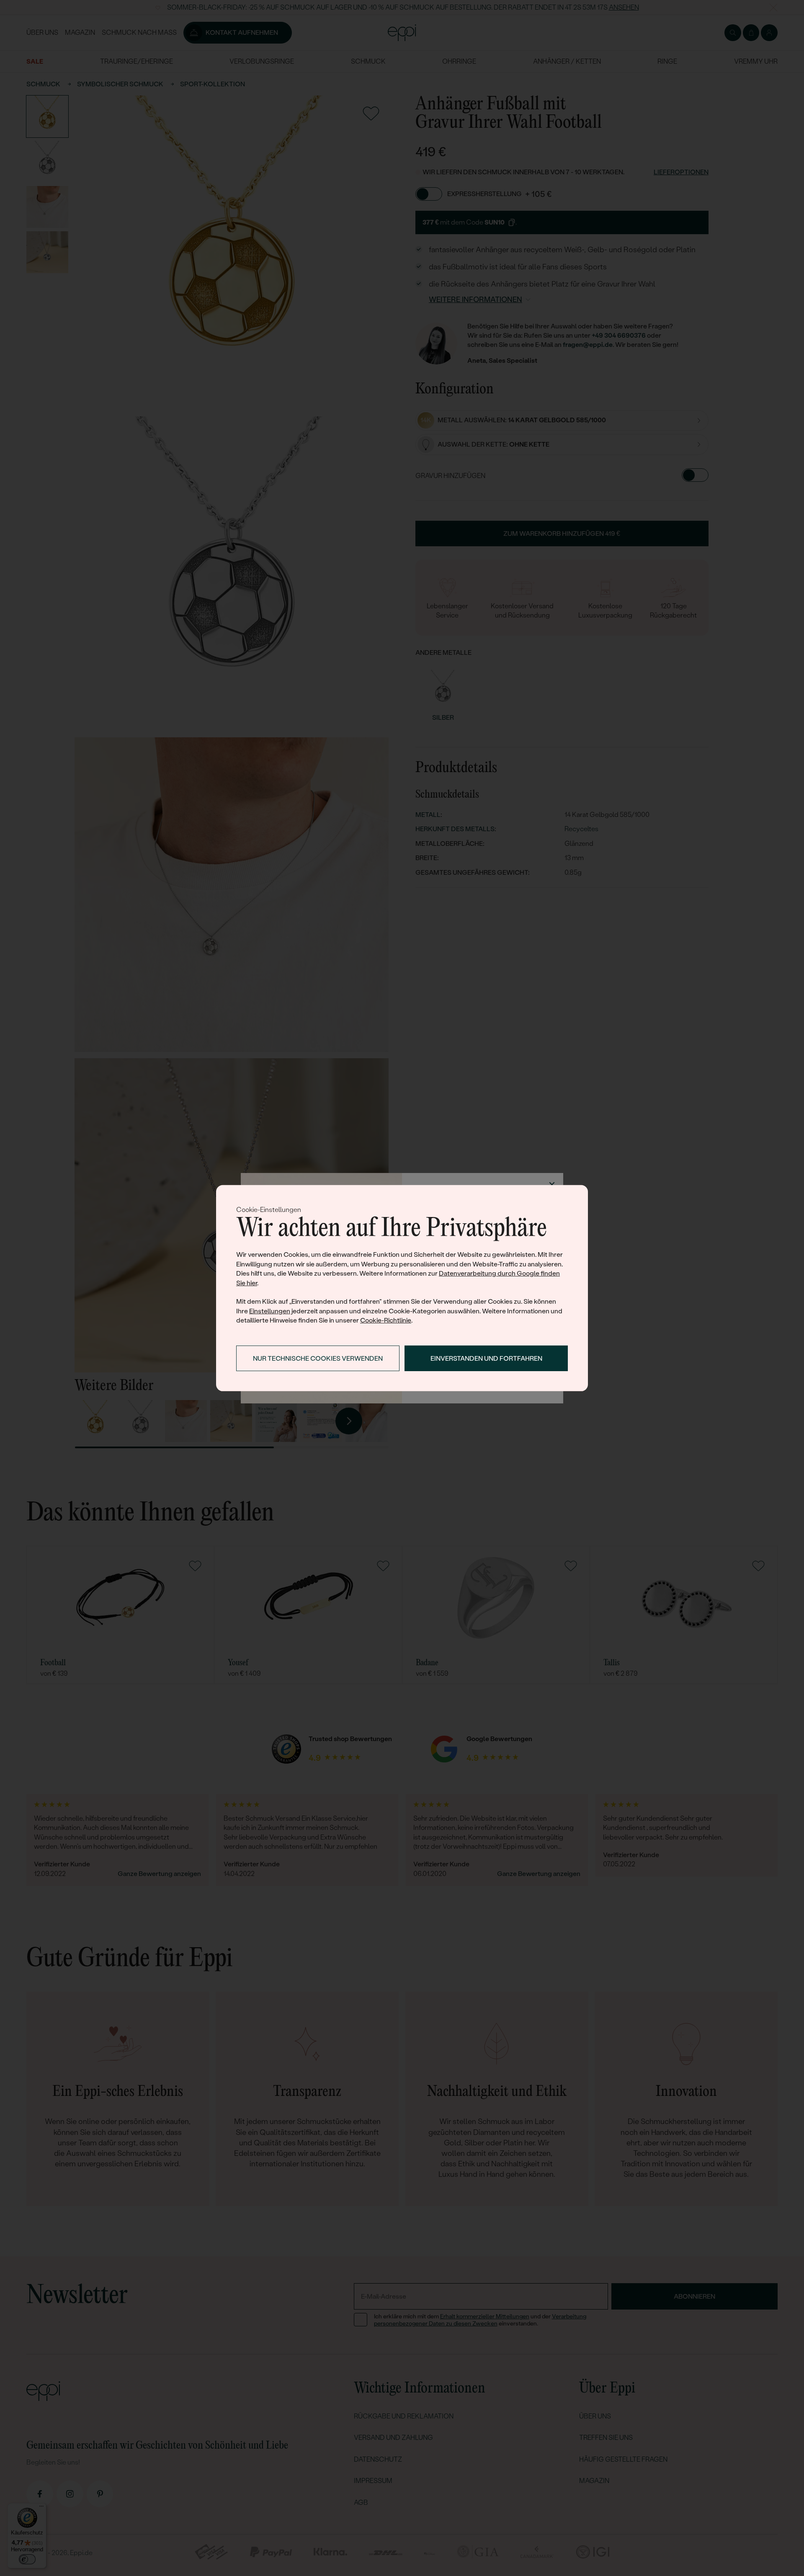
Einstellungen (270, 1311)
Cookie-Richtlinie (386, 1320)
